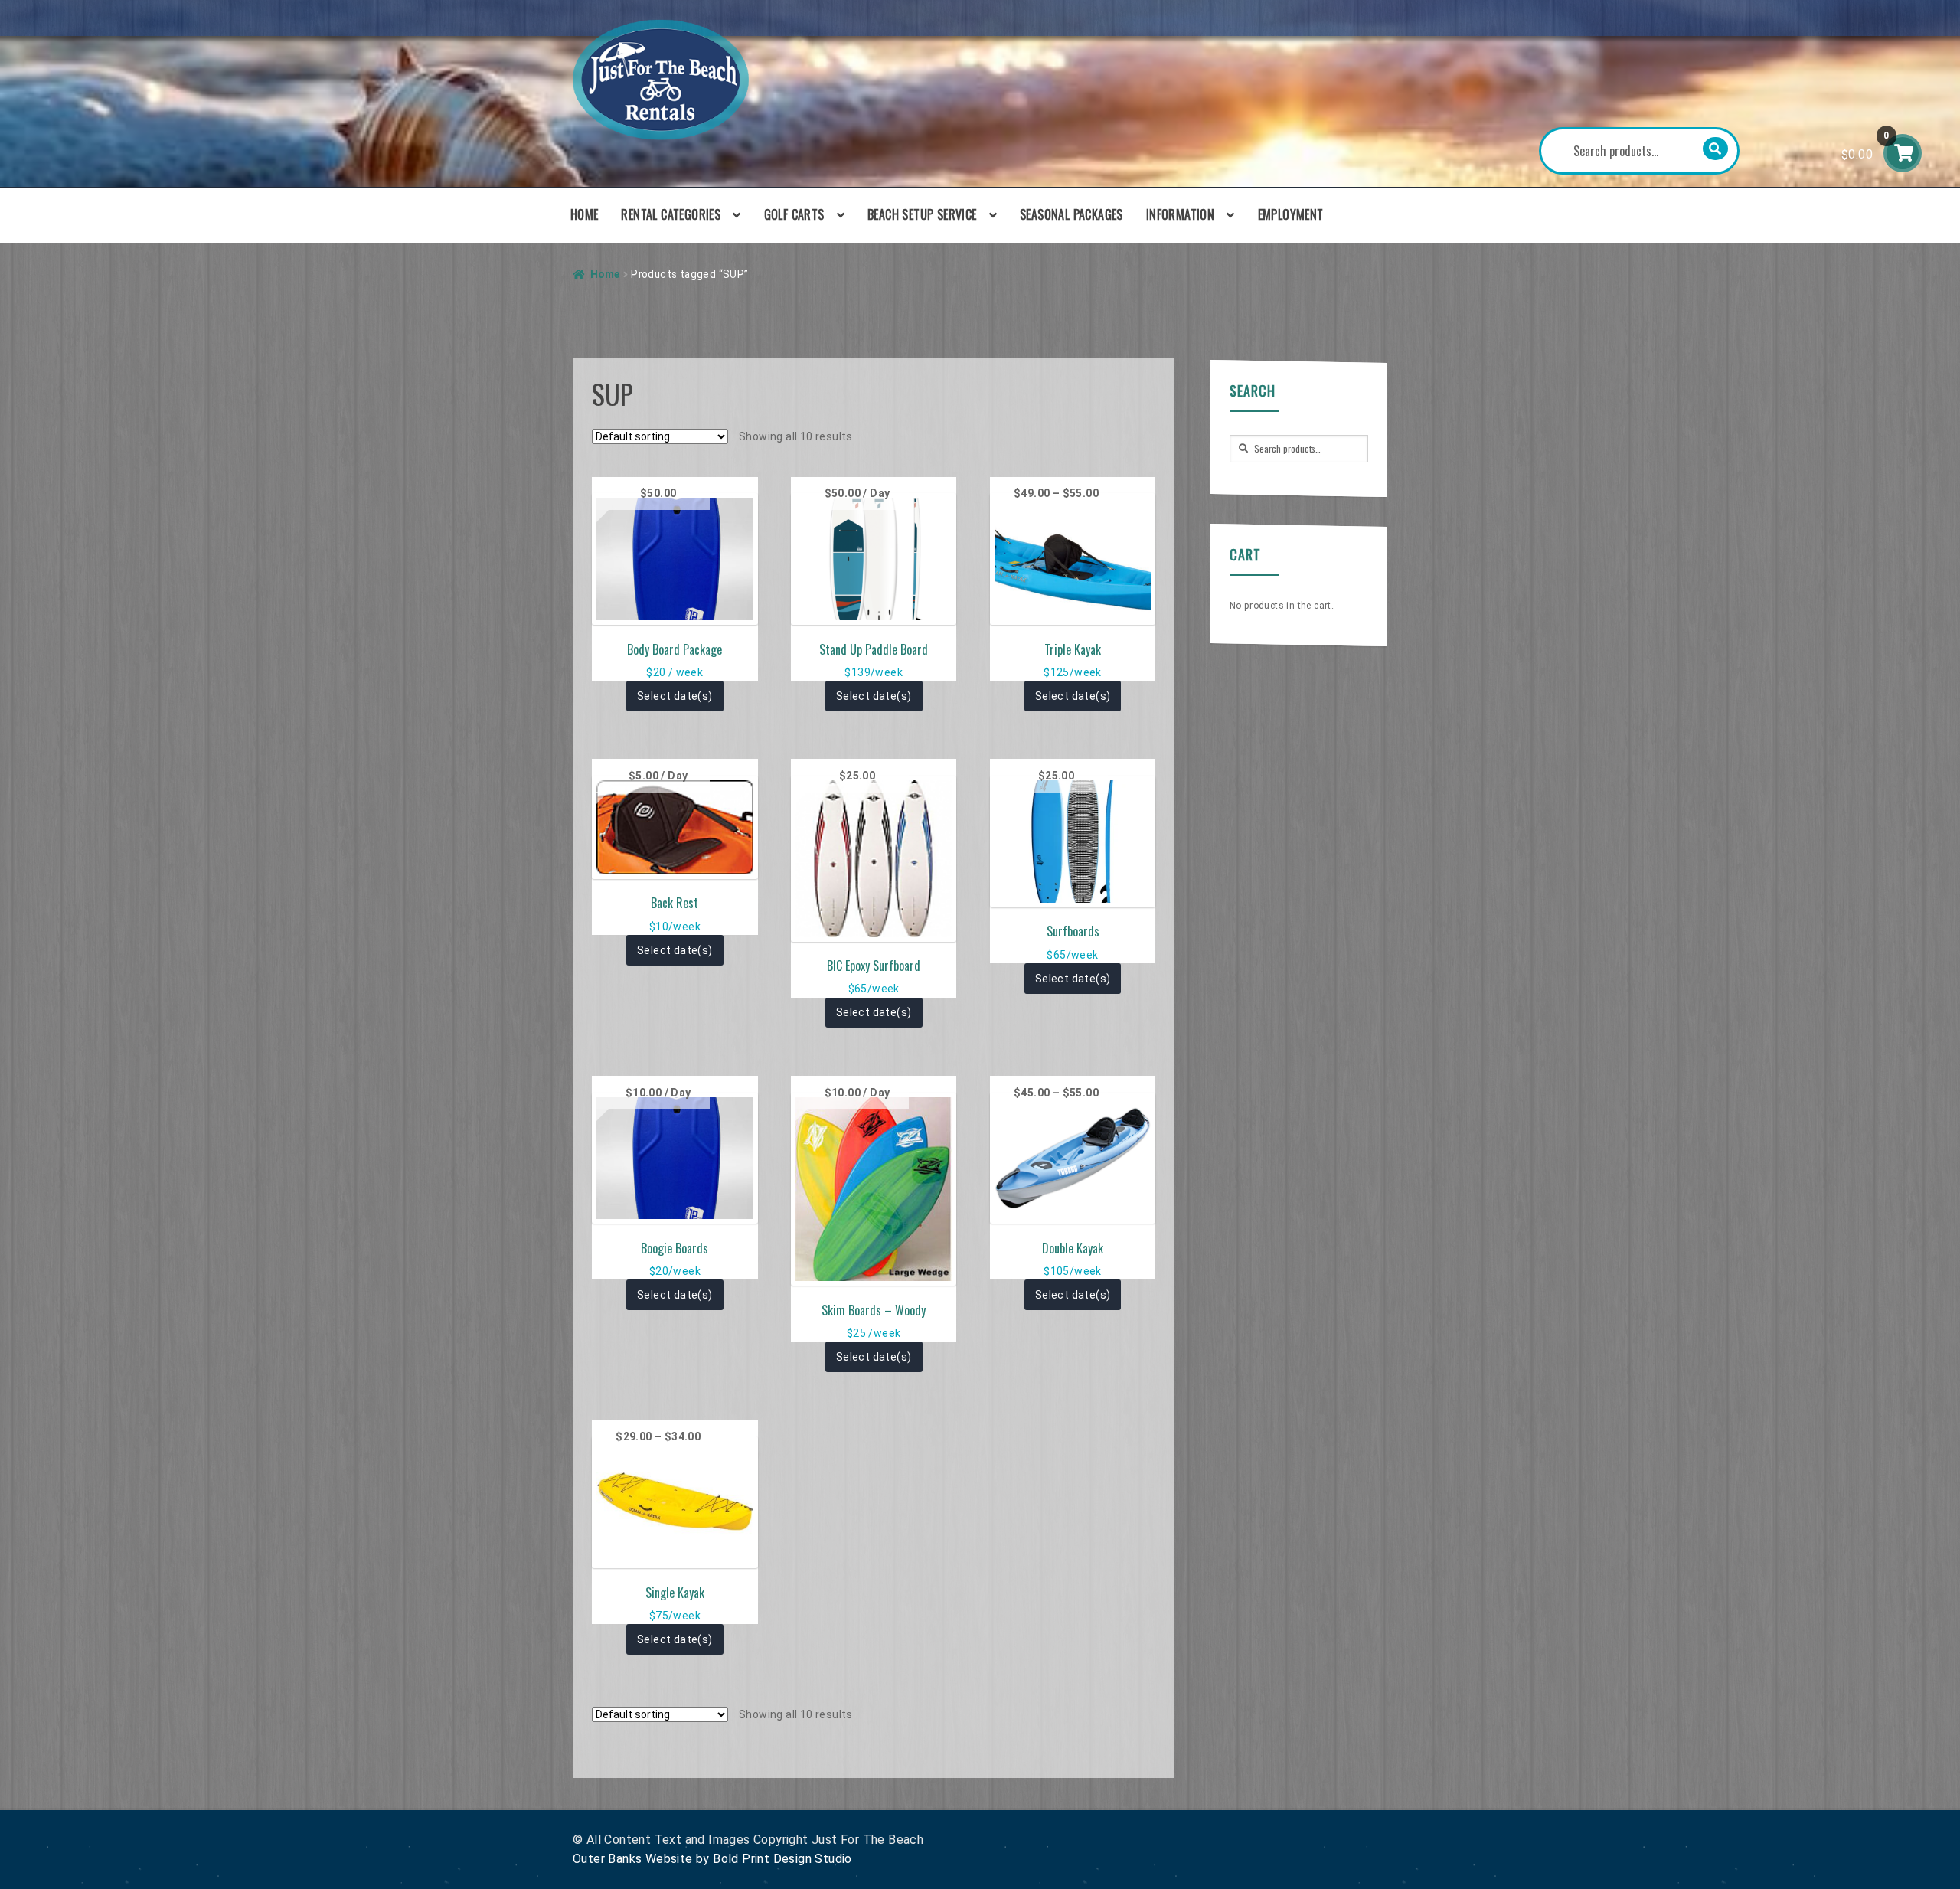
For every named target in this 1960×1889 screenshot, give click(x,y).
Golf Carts (794, 214)
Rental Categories (671, 214)
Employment (1291, 214)
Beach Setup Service (922, 214)
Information (1180, 214)
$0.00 (1865, 146)
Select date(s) (675, 696)
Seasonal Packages (1071, 214)
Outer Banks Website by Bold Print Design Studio (712, 1859)
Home (585, 214)
